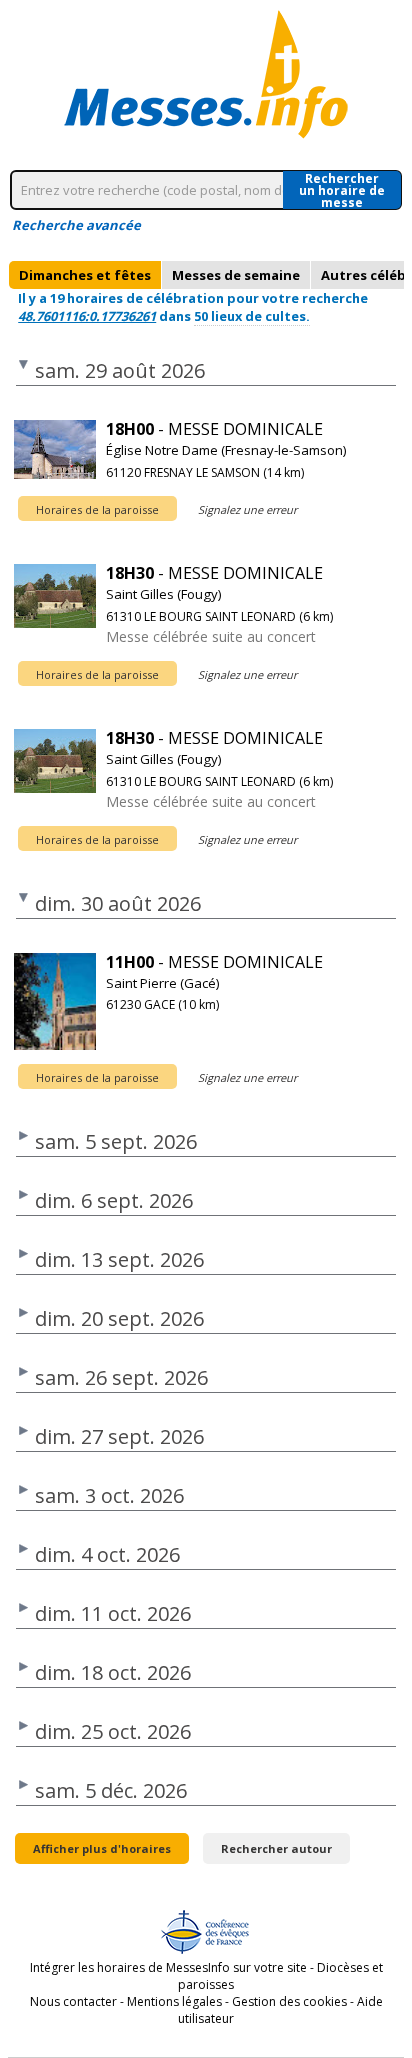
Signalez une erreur (247, 509)
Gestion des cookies (289, 2001)
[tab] (85, 275)
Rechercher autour (276, 1848)
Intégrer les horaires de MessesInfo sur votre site (168, 1967)
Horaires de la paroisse (97, 509)
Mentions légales (174, 2001)
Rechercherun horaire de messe (342, 190)
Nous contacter (73, 2001)
